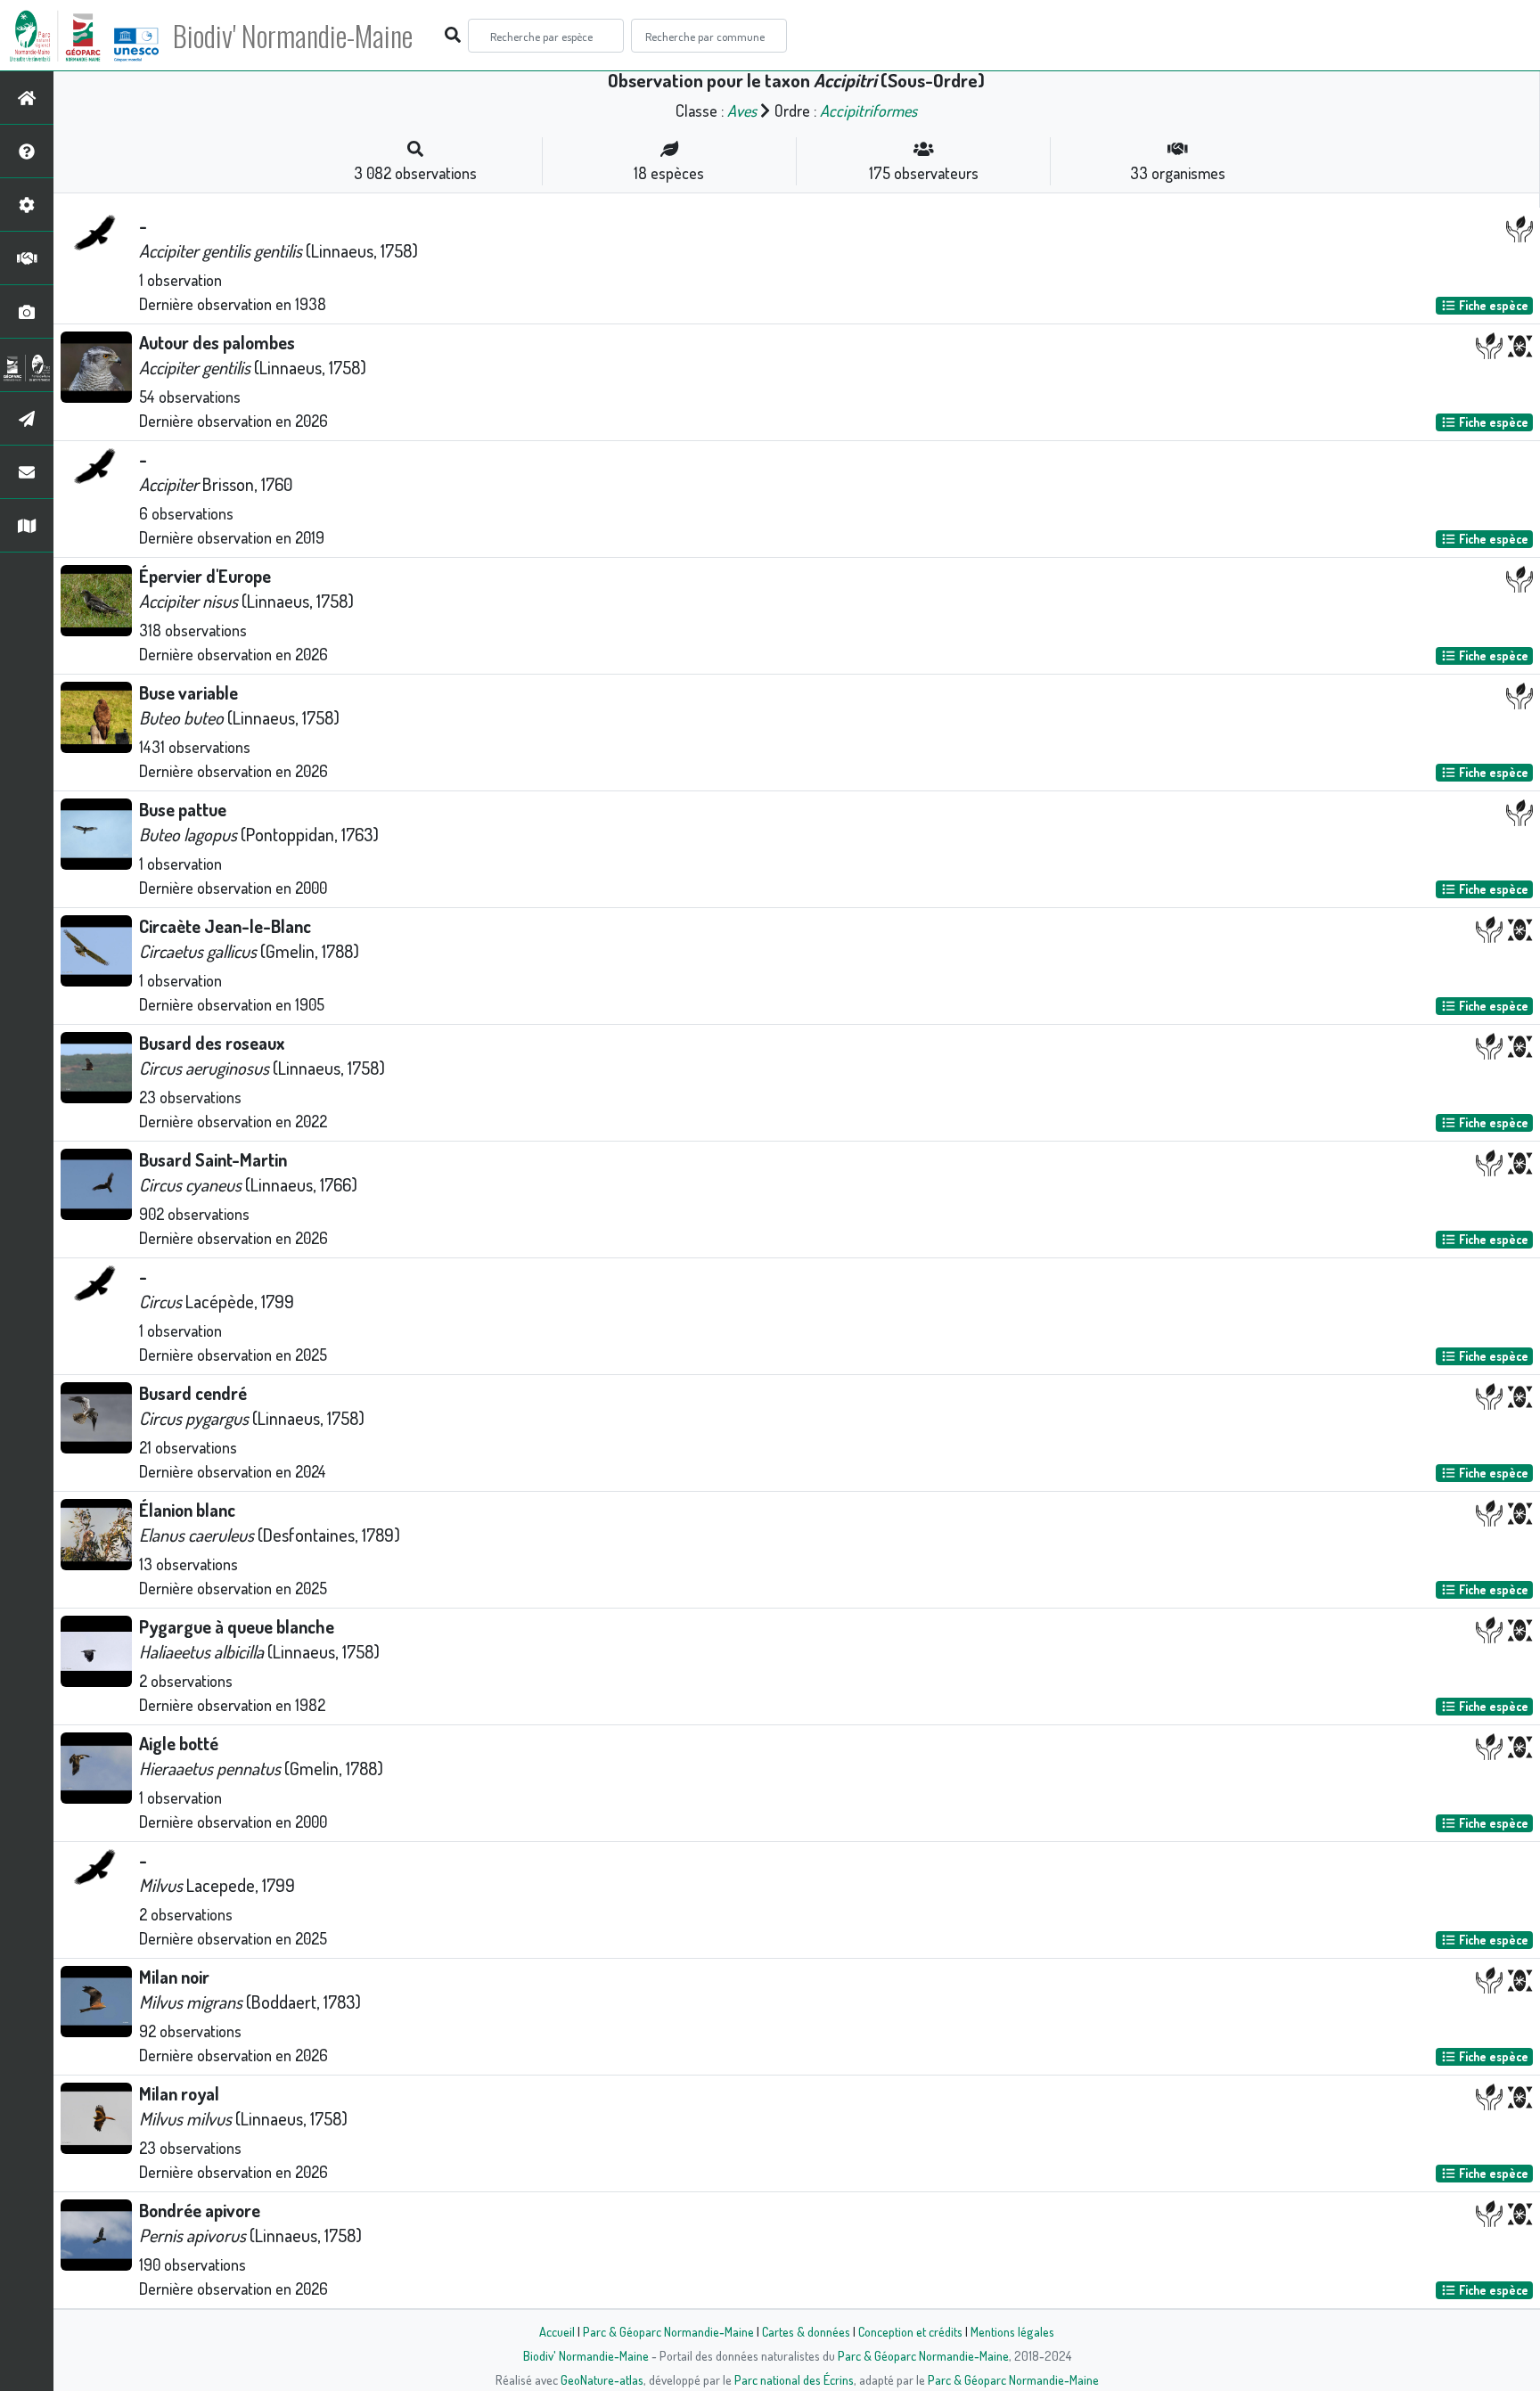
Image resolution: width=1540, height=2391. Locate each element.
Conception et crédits (910, 2331)
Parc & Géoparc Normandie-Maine (668, 2331)
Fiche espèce (1492, 305)
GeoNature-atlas (602, 2379)
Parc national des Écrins (794, 2379)
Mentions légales (1012, 2331)
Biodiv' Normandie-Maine (293, 36)
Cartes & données (806, 2331)
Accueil (557, 2331)
